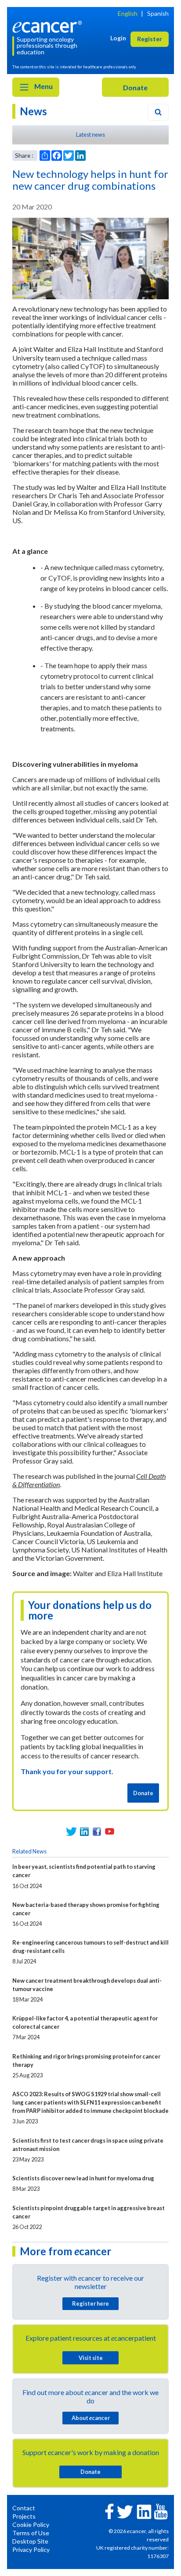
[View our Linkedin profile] (84, 1831)
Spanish (158, 13)
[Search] (158, 112)
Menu (43, 86)
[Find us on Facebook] (97, 1831)
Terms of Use (31, 2533)
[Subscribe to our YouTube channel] (110, 1831)
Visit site (91, 2358)
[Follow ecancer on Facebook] (109, 2510)
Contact (24, 2508)
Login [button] (118, 38)
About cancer (91, 2418)
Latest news (90, 135)
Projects (24, 2516)
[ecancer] (49, 26)
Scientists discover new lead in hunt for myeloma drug (83, 2178)
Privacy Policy (31, 2549)
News (33, 111)
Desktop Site (30, 2541)
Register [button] (150, 39)
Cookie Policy (31, 2525)
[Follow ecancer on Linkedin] (144, 2511)
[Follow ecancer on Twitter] (125, 2511)
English (128, 13)
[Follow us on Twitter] (71, 1831)
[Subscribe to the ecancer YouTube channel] (161, 2511)
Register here (90, 2303)
